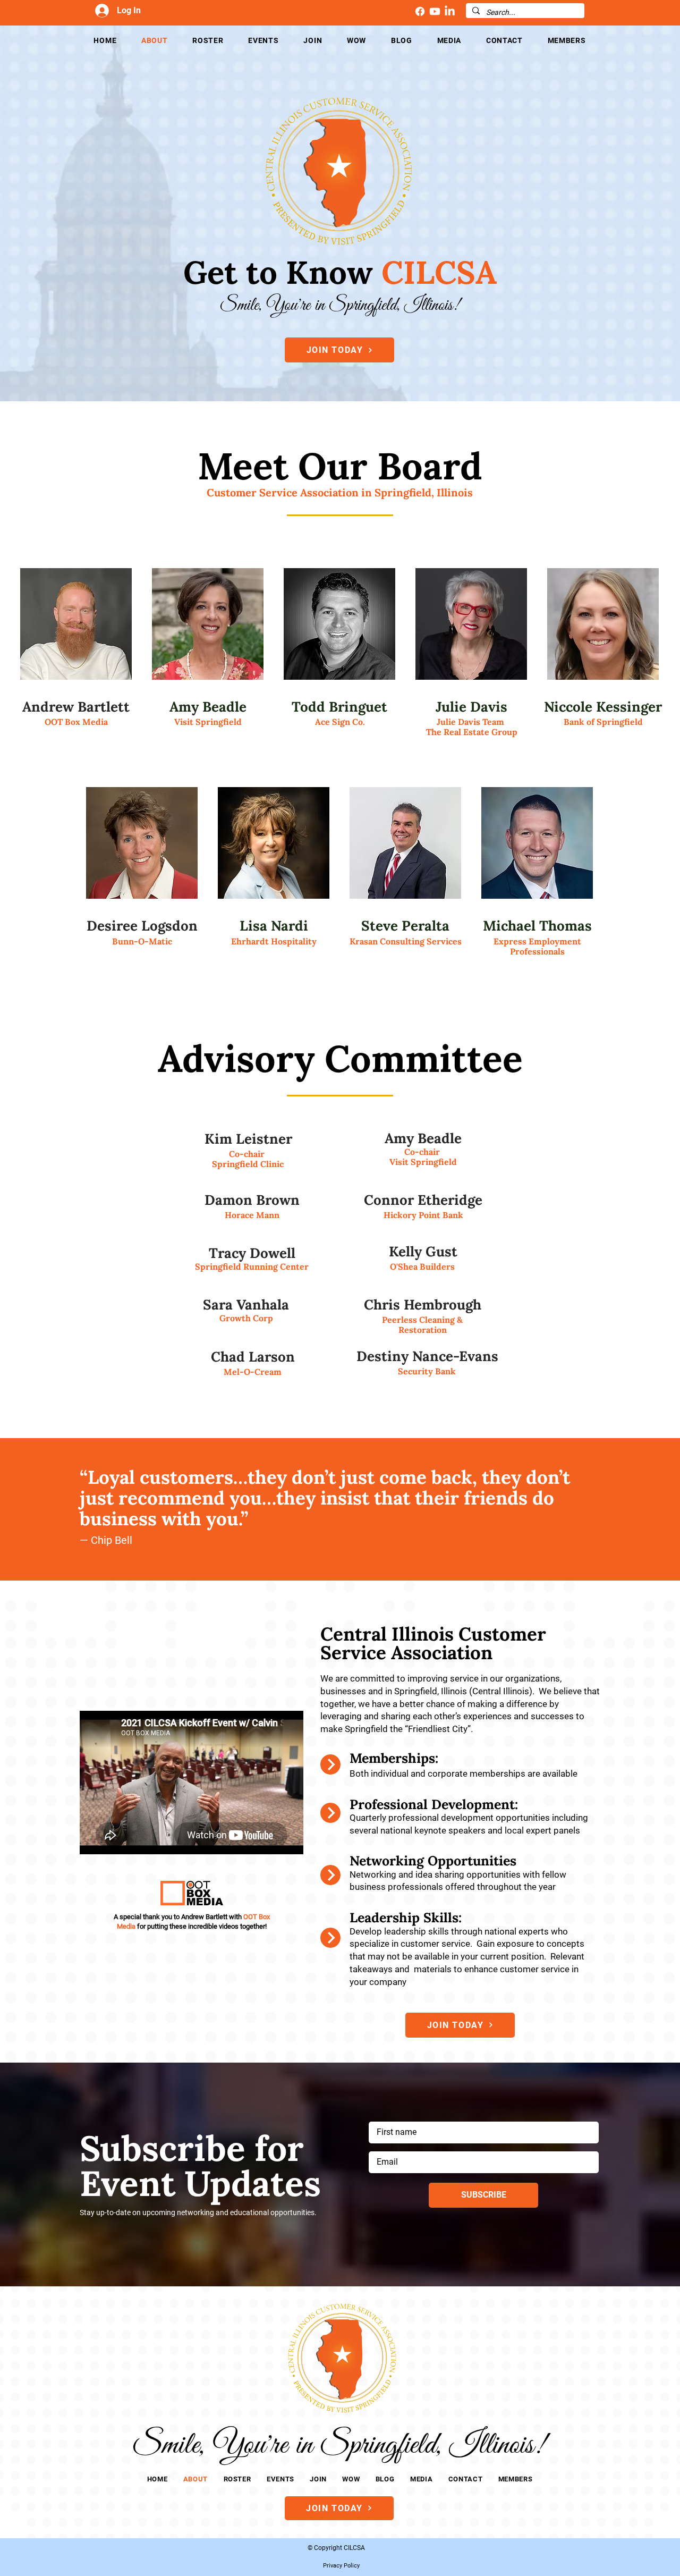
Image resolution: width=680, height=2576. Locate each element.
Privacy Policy (341, 2566)
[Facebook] (420, 11)
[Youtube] (435, 11)
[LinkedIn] (450, 11)
